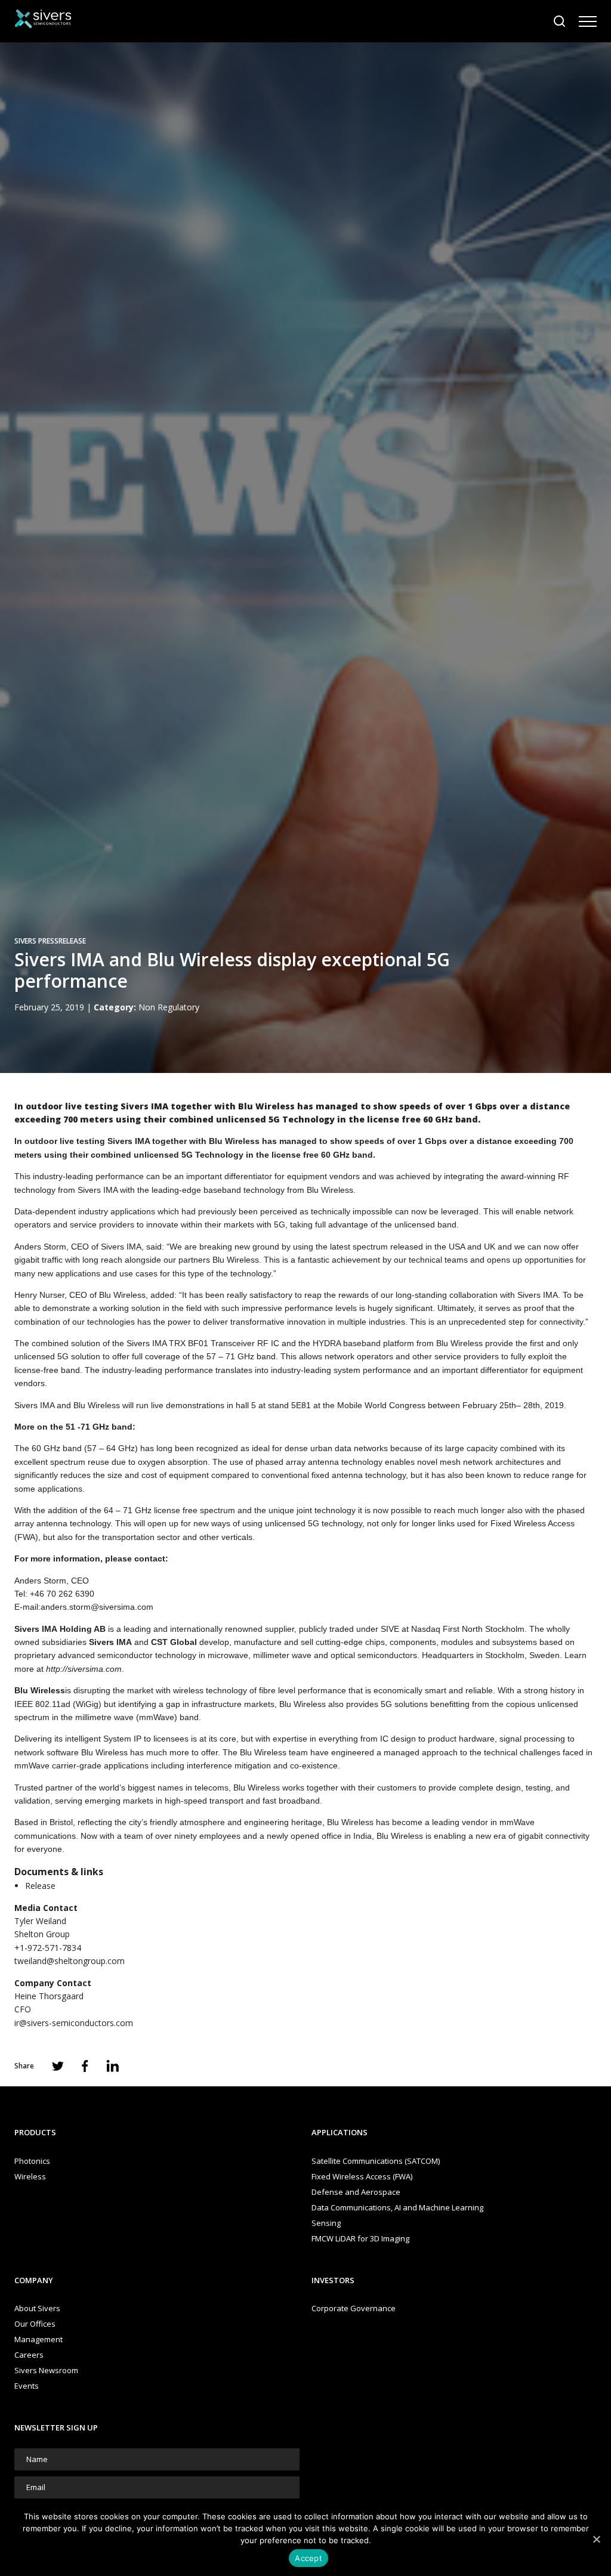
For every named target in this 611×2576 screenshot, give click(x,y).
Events (27, 2386)
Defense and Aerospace (356, 2192)
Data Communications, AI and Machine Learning (397, 2207)
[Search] (560, 21)
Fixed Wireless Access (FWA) (362, 2176)
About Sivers (37, 2308)
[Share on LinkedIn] (113, 2066)
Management (38, 2339)
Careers (29, 2355)
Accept (308, 2558)
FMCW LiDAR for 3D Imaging (360, 2238)
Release (40, 1886)
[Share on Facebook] (85, 2066)
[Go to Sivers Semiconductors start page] (43, 21)
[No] (596, 2539)
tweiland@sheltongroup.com (70, 1961)
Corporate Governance (354, 2308)
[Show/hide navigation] (588, 21)
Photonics (32, 2161)
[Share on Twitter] (58, 2066)
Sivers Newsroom (46, 2370)
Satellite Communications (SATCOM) (376, 2161)
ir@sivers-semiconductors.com (74, 2023)
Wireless (30, 2176)
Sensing (326, 2223)
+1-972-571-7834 (48, 1948)
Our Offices (35, 2324)
